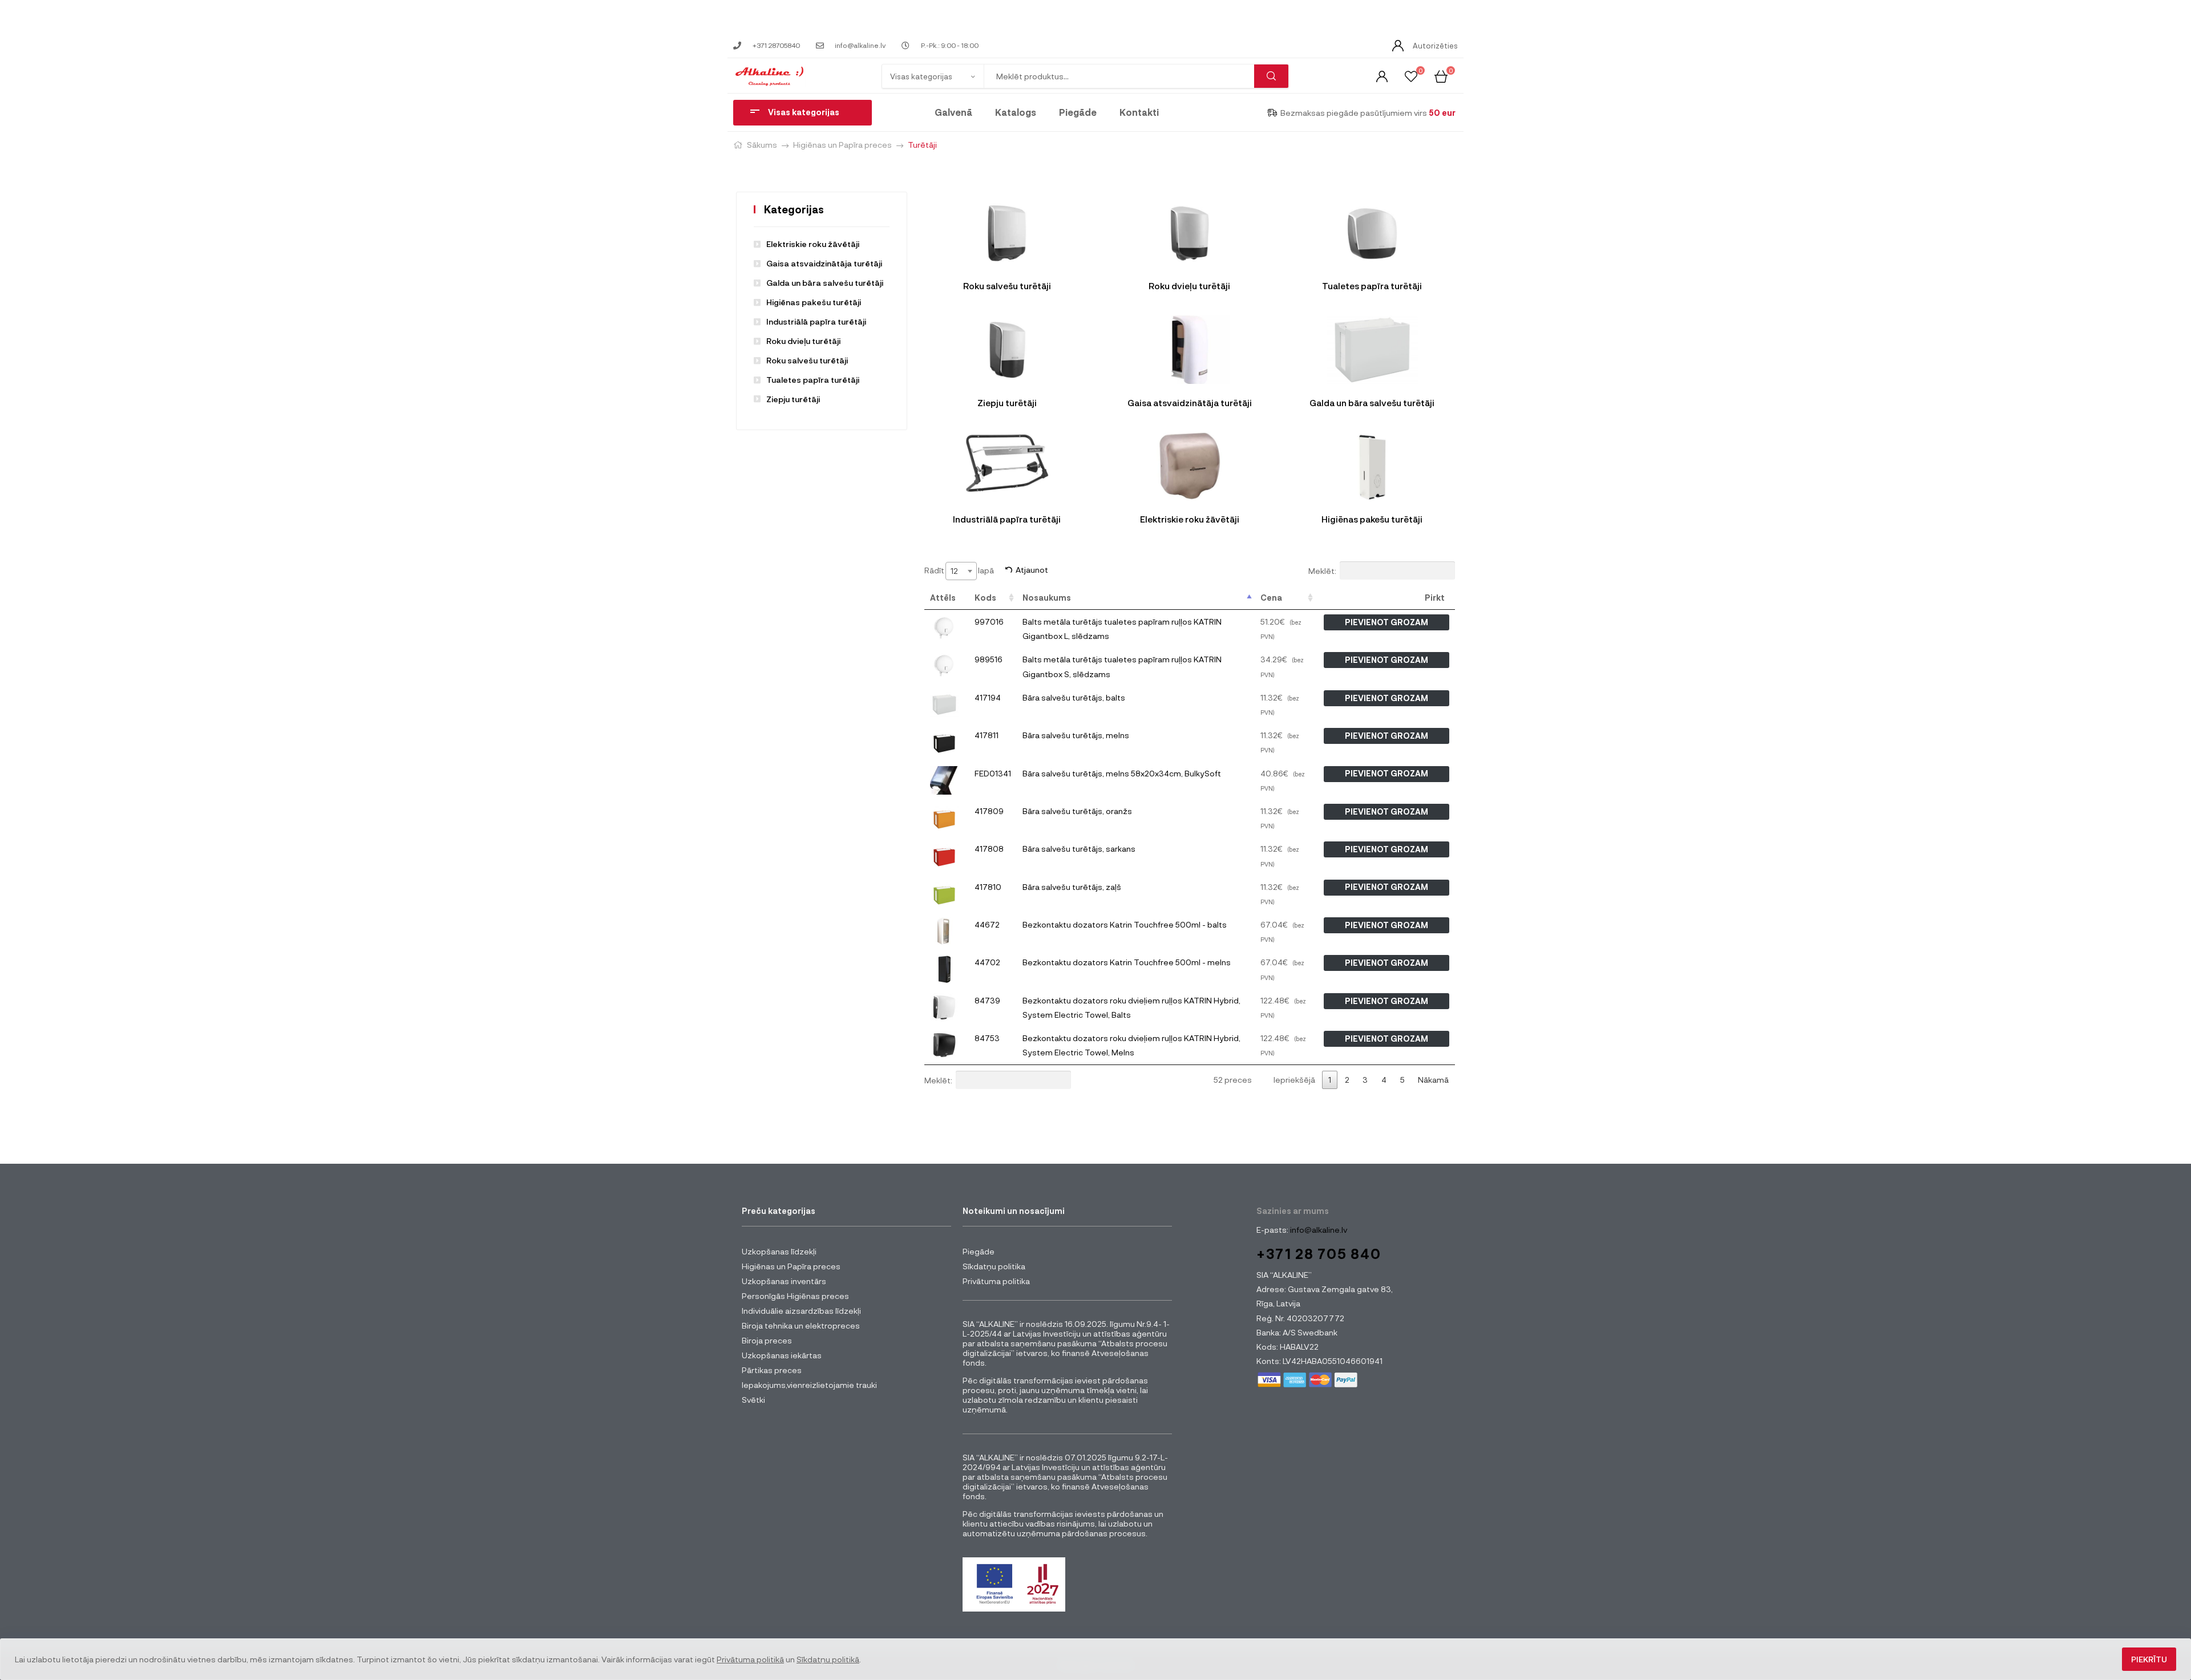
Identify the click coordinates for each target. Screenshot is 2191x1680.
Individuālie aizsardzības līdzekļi (801, 1311)
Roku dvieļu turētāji (803, 341)
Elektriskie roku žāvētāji (813, 244)
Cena (1271, 598)
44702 (987, 962)
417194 (988, 697)
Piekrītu (2149, 1659)
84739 (987, 1000)
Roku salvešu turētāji (807, 360)
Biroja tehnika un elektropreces (801, 1325)
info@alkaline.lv (1318, 1230)
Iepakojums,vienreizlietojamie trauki (809, 1385)
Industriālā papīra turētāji (816, 321)
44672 (987, 924)
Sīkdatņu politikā (828, 1659)
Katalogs (1016, 112)
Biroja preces (767, 1340)
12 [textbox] (954, 571)
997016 (989, 622)
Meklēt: (1322, 570)
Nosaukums (1047, 598)
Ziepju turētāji (793, 399)
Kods (985, 598)
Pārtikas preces (772, 1370)
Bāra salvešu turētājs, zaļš (1072, 887)
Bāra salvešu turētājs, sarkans (1079, 849)
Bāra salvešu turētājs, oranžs (1077, 811)
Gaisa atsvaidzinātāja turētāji (824, 263)
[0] (1411, 76)
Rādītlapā (959, 570)
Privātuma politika (996, 1281)
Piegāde (1078, 112)
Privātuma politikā (750, 1659)
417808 (989, 849)
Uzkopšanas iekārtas (782, 1355)
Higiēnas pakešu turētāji (814, 302)
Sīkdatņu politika (994, 1266)
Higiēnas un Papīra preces (842, 145)
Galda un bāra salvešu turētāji (825, 283)
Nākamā (1433, 1080)
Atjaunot (1032, 570)
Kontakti (1139, 112)
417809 (989, 811)
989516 (989, 659)
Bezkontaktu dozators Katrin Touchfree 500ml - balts (1125, 924)
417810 (988, 887)
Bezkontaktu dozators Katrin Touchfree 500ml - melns (1127, 962)
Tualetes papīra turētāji (813, 380)
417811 (987, 735)
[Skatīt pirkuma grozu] (1441, 76)
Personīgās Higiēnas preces (795, 1296)
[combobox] (961, 571)
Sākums (762, 145)
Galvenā (953, 112)
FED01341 (993, 773)
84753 (987, 1038)
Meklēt (1271, 76)
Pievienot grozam (1386, 622)
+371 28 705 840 (1319, 1254)
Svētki (753, 1400)
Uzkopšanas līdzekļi (779, 1251)
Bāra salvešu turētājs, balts (1074, 697)
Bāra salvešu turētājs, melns (1076, 735)
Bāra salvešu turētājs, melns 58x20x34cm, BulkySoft (1122, 773)
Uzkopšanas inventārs (784, 1281)
